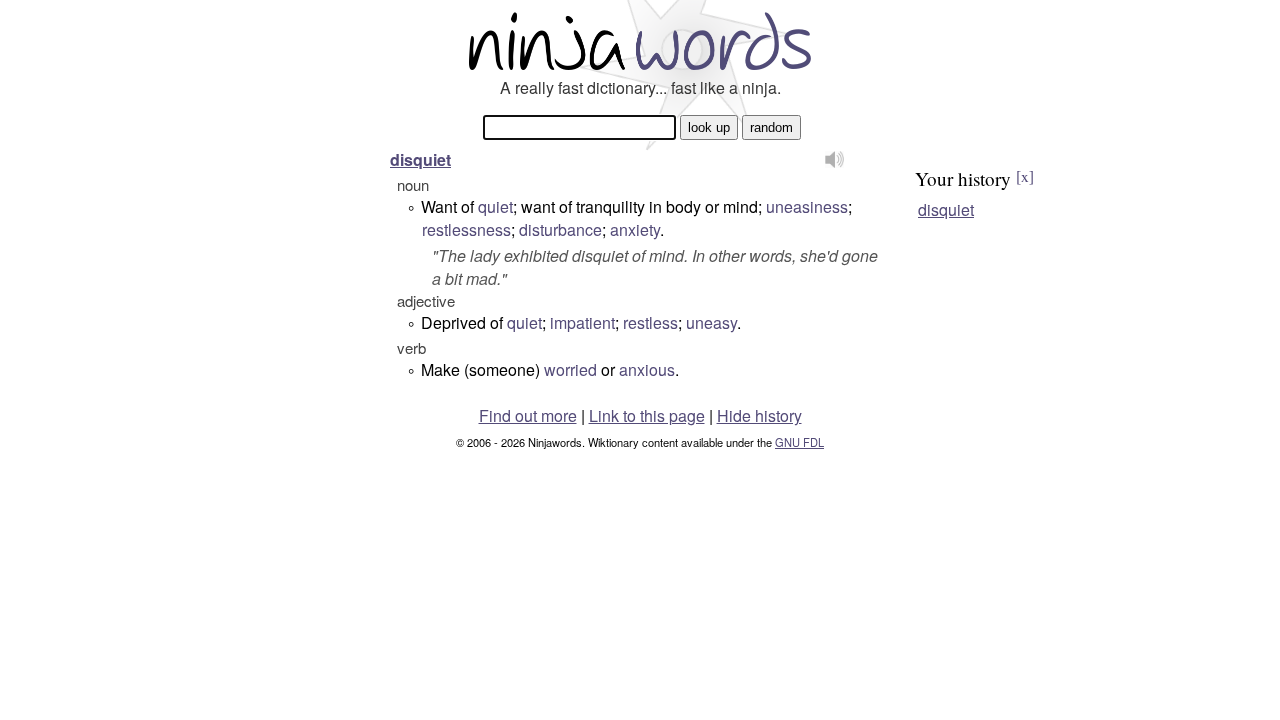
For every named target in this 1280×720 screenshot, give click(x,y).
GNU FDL (799, 442)
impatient (582, 322)
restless (650, 322)
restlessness (466, 229)
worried (570, 369)
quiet (495, 206)
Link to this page (647, 415)
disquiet (420, 159)
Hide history (759, 415)
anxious (647, 369)
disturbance (560, 229)
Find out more (528, 415)
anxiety (635, 229)
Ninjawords (640, 40)
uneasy (711, 322)
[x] (1025, 176)
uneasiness (807, 206)
